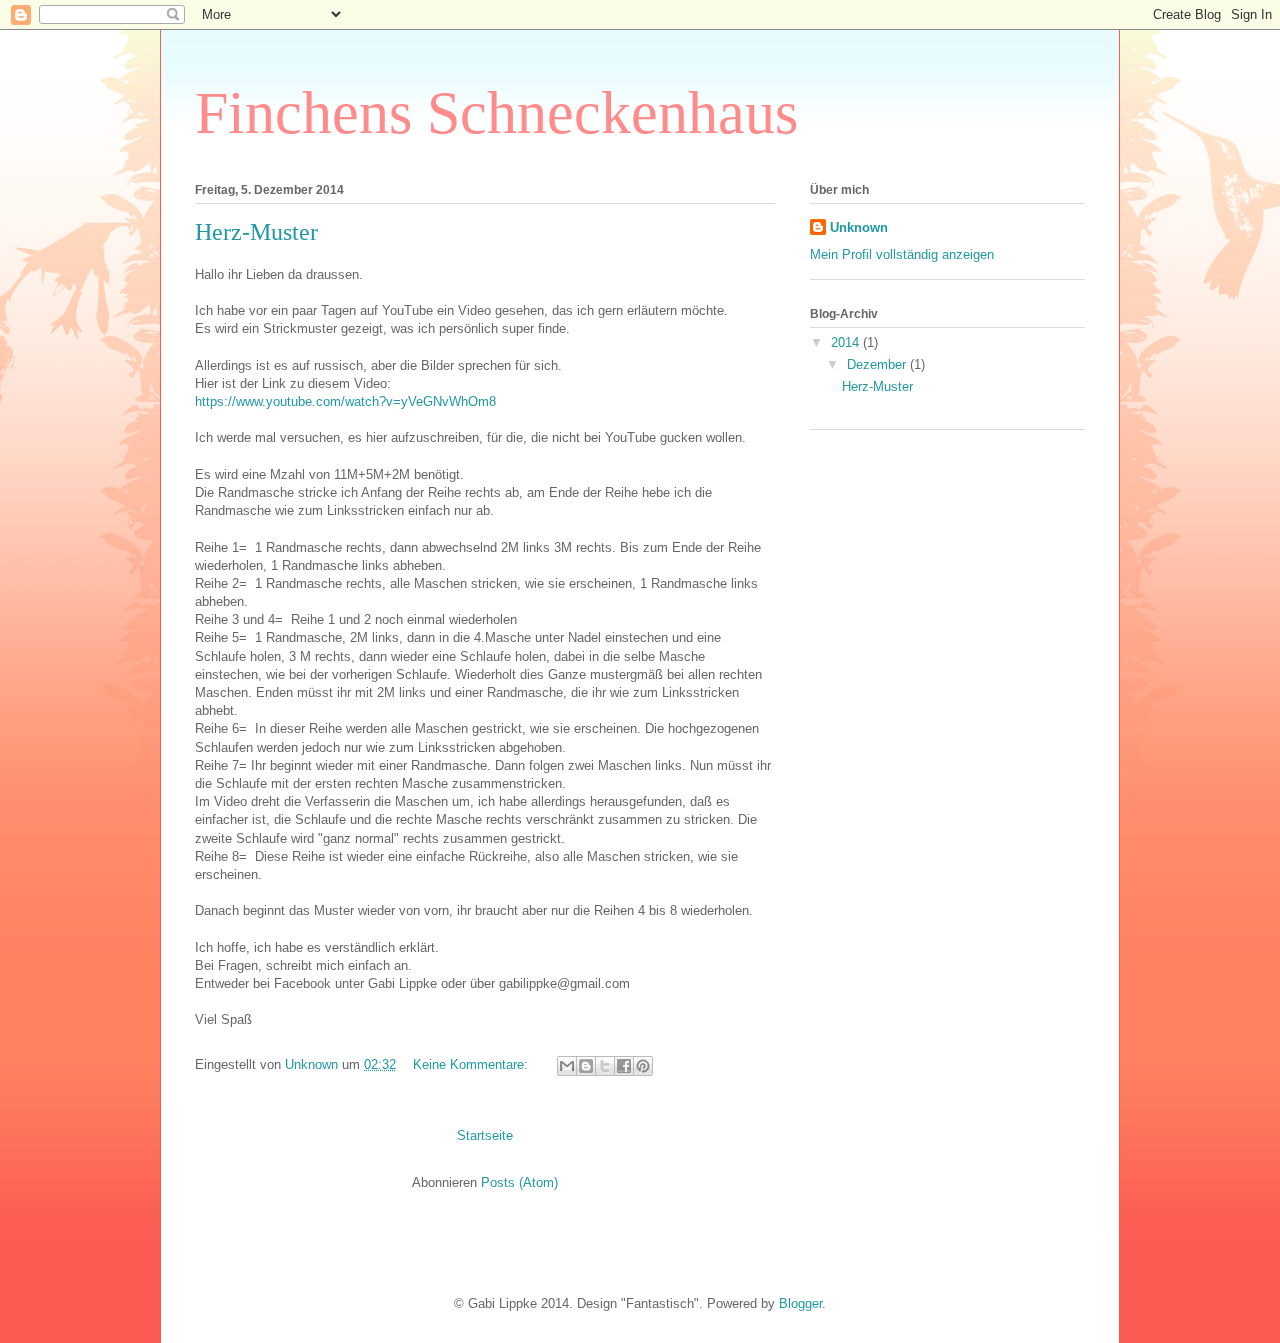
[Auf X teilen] (605, 1066)
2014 (847, 342)
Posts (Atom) (519, 1182)
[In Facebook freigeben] (624, 1066)
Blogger (800, 1303)
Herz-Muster (256, 232)
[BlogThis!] (586, 1066)
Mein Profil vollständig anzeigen (902, 254)
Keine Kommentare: (472, 1064)
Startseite (485, 1135)
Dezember (878, 364)
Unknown (859, 227)
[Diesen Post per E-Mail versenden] (567, 1066)
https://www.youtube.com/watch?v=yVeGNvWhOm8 (345, 401)
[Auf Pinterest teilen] (643, 1066)
